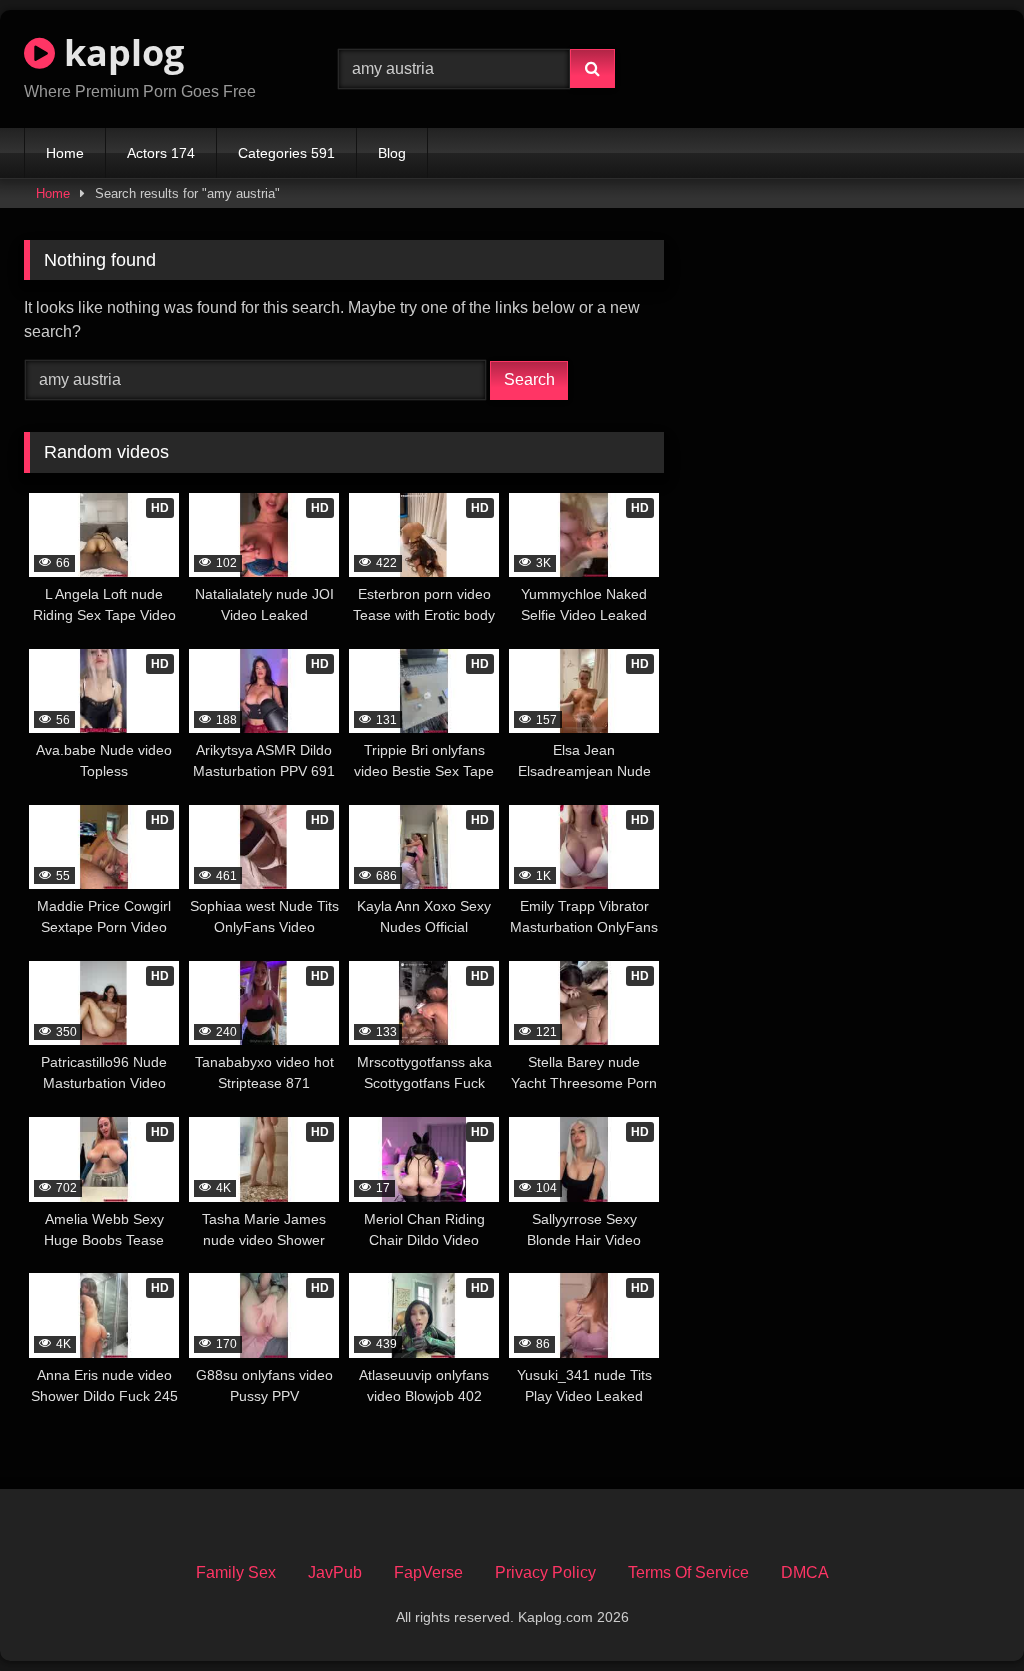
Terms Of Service (688, 1572)
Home (65, 153)
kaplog (119, 52)
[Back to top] (962, 1611)
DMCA (805, 1572)
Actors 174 (161, 153)
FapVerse (428, 1572)
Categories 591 (286, 153)
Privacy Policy (545, 1572)
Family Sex (236, 1572)
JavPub (335, 1572)
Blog (392, 153)
